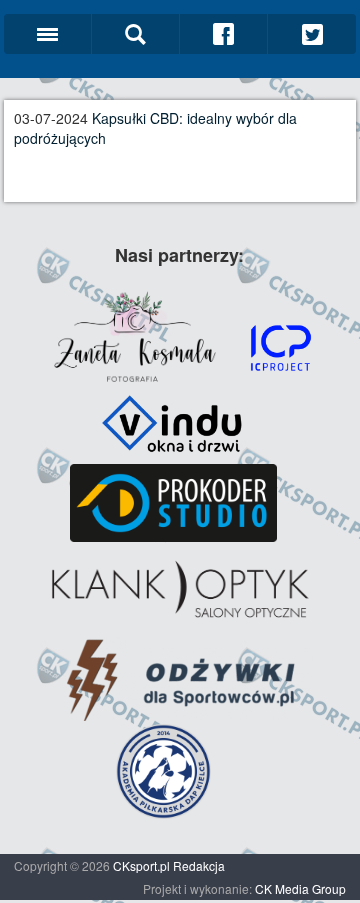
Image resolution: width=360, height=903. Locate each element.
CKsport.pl (141, 865)
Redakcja (199, 865)
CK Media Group (300, 888)
